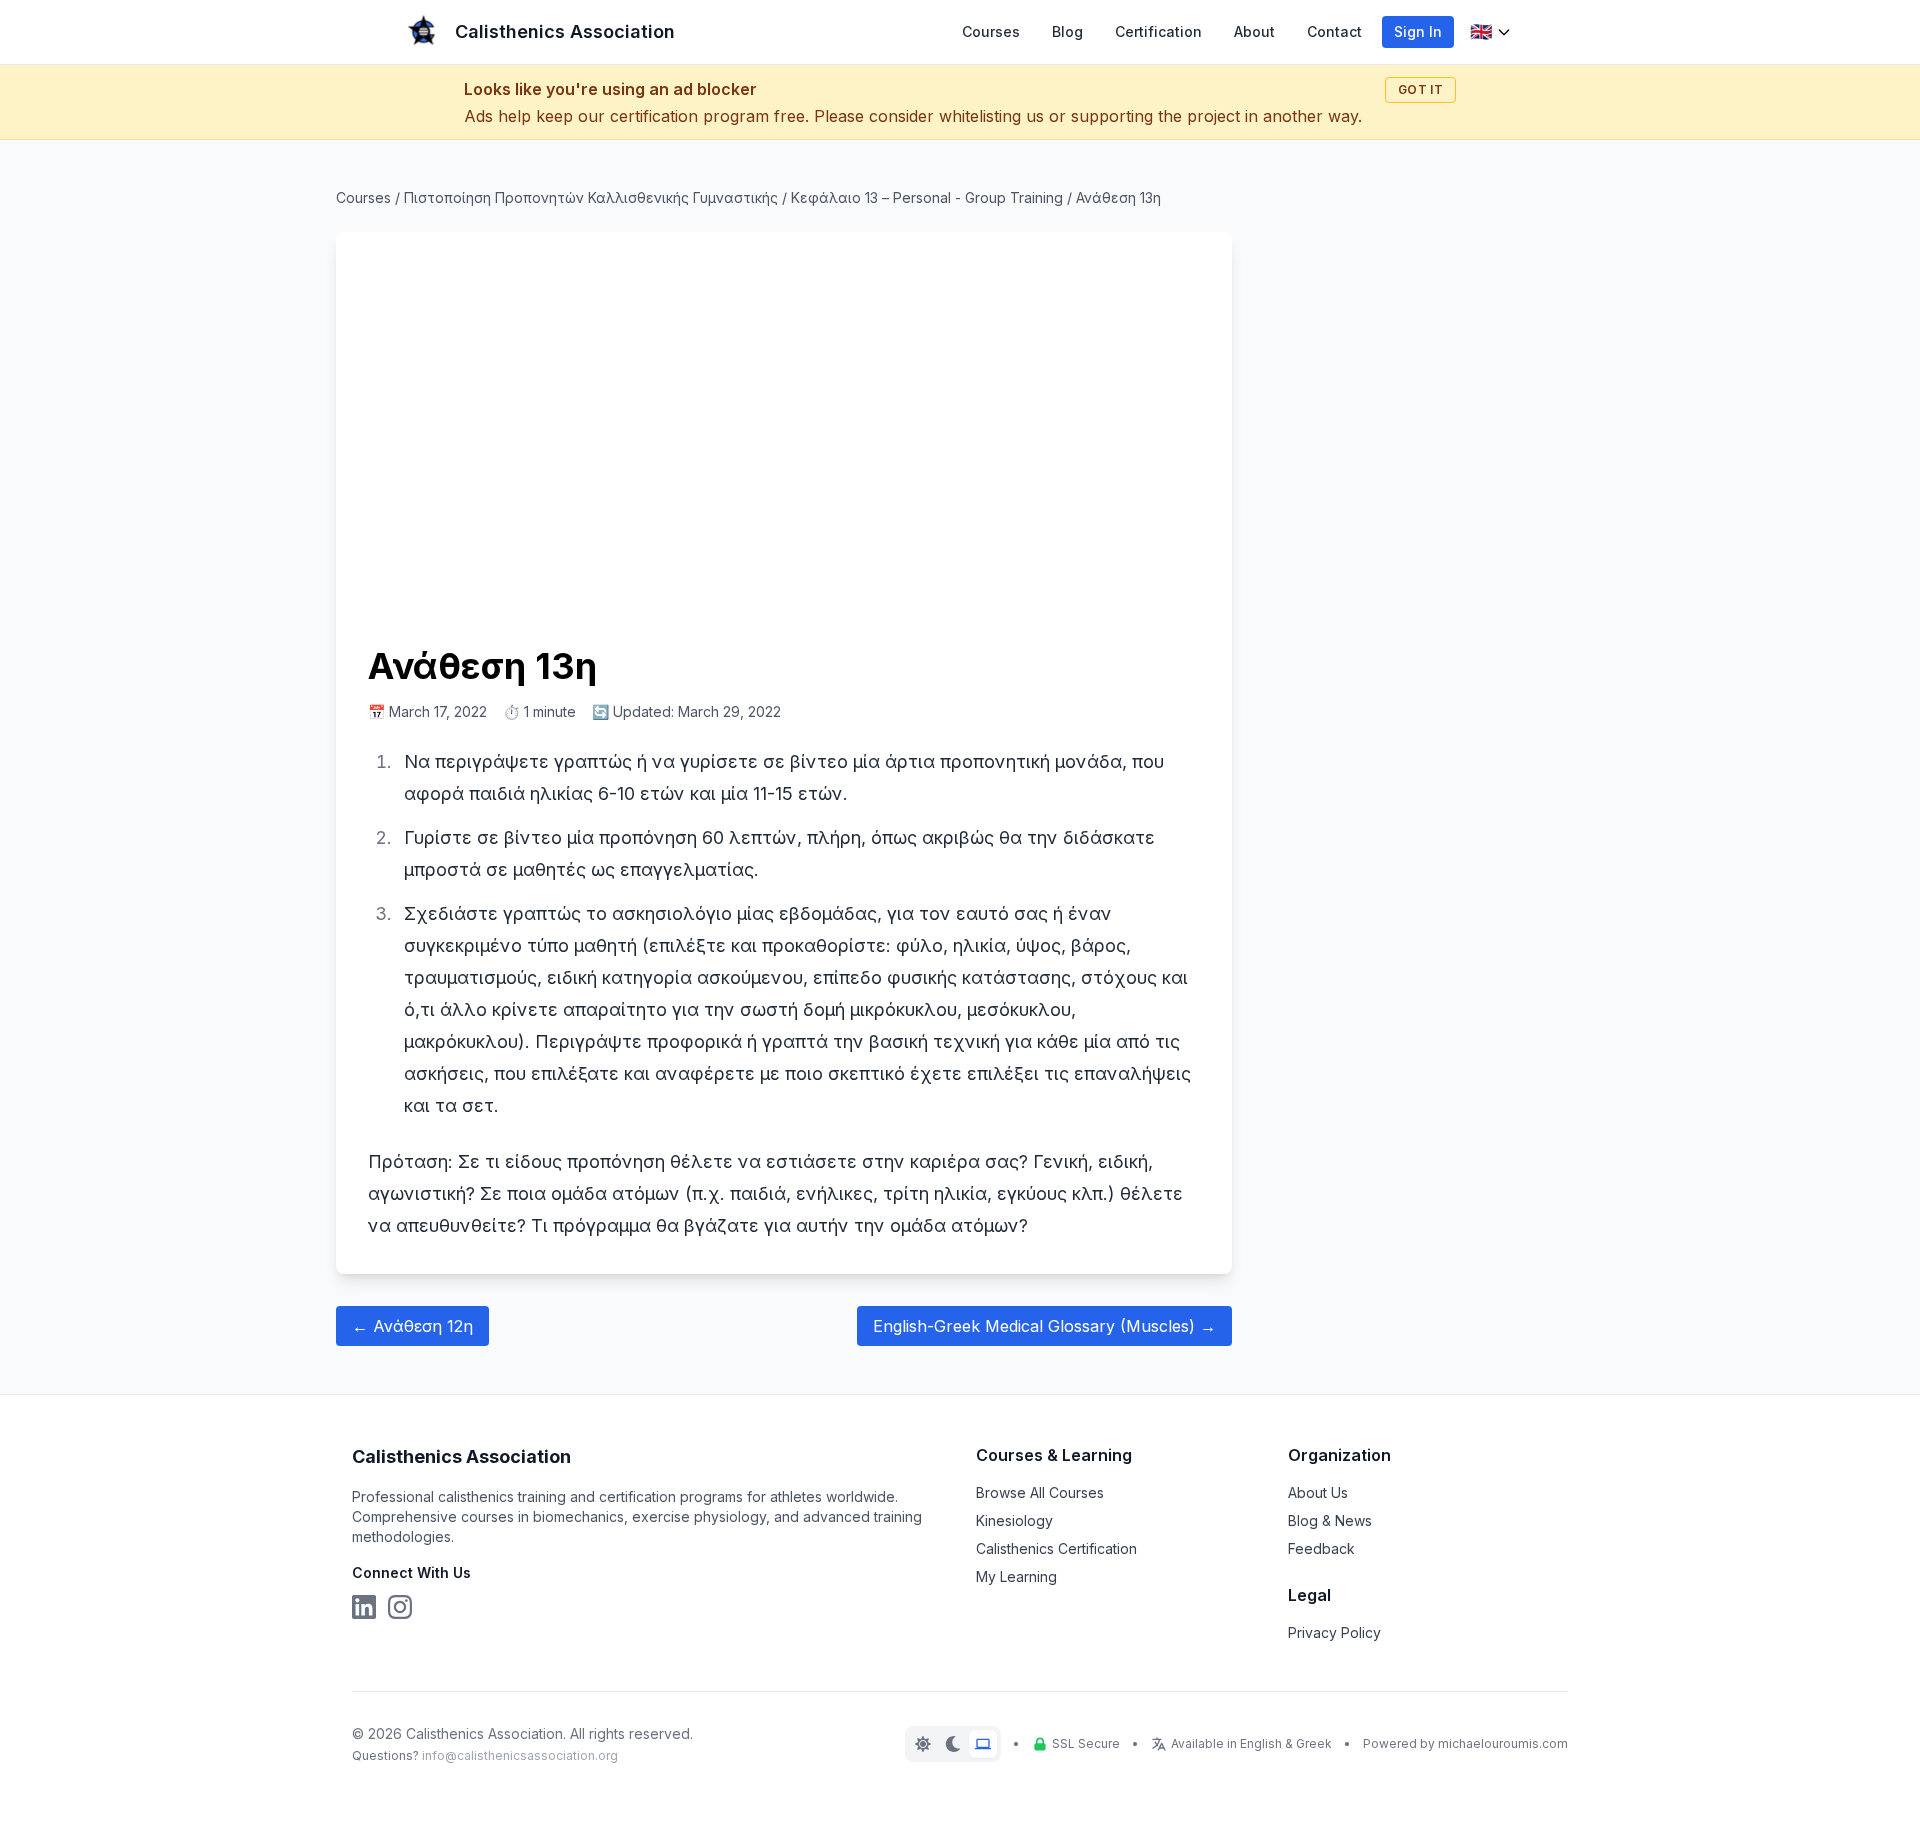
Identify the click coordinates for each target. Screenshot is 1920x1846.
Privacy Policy (1334, 1632)
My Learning (1016, 1576)
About (1254, 31)
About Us (1318, 1492)
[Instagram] (400, 1607)
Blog (1067, 31)
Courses (991, 31)
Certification (1158, 31)
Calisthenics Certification (1056, 1548)
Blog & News (1330, 1520)
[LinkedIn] (364, 1607)
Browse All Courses (1040, 1492)
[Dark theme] (953, 1744)
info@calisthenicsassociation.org (520, 1755)
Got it (1420, 89)
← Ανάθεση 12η (412, 1326)
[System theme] (983, 1744)
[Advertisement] (784, 436)
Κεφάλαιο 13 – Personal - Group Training (927, 197)
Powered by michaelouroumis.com (1465, 1743)
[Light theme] (923, 1744)
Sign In (1418, 31)
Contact (1334, 31)
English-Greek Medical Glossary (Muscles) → (1044, 1326)
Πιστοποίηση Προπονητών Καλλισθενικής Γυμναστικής (591, 197)
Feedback (1321, 1548)
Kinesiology (1014, 1520)
